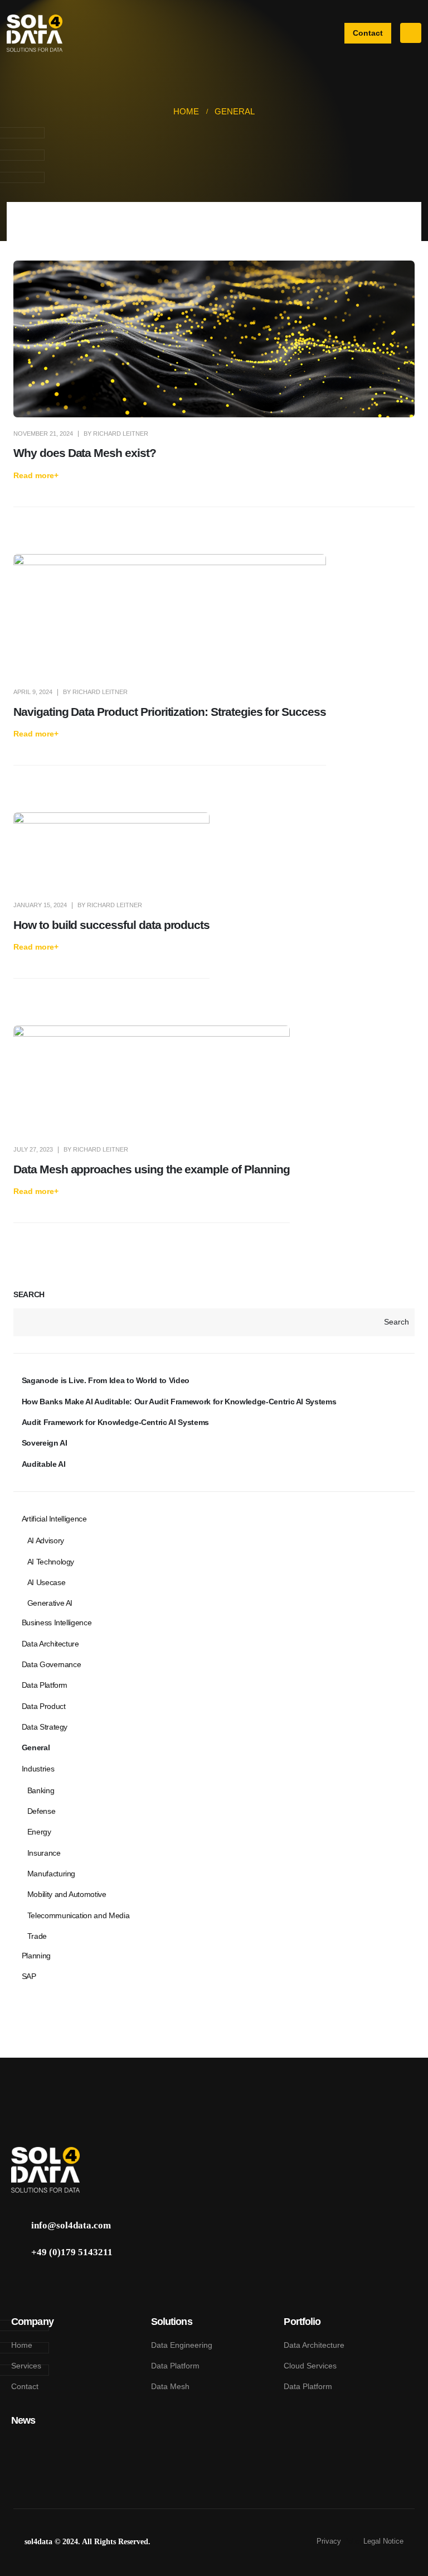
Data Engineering (182, 2345)
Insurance (44, 1853)
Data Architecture (50, 1644)
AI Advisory (46, 1540)
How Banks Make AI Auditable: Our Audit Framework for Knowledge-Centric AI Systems (179, 1402)
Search (29, 1294)
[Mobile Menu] (411, 33)
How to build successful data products (111, 925)
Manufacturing (51, 1874)
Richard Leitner (121, 434)
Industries (38, 1769)
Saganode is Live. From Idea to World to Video (106, 1380)
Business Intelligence (57, 1622)
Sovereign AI (45, 1443)
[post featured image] (214, 339)
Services (26, 2366)
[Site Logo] (35, 33)
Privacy (330, 2541)
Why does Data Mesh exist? (85, 453)
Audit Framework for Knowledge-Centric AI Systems (115, 1422)
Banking (41, 1790)
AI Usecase (47, 1582)
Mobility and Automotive (67, 1894)
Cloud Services (310, 2366)
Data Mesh (170, 2386)
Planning (36, 1956)
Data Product (44, 1706)
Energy (39, 1832)
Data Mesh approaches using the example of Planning (152, 1169)
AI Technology (51, 1562)
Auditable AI (44, 1464)
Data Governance (52, 1664)
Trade (37, 1936)
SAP (29, 1976)
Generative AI (50, 1603)
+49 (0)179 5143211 (72, 2252)
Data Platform (45, 1685)
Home (22, 2345)
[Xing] (42, 2282)
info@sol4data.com (71, 2225)
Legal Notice (383, 2541)
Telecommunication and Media (79, 1915)
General (36, 1747)
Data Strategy (45, 1727)
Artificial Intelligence (54, 1519)
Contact (25, 2386)
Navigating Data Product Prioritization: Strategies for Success (170, 712)
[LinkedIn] (20, 2282)
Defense (42, 1811)
